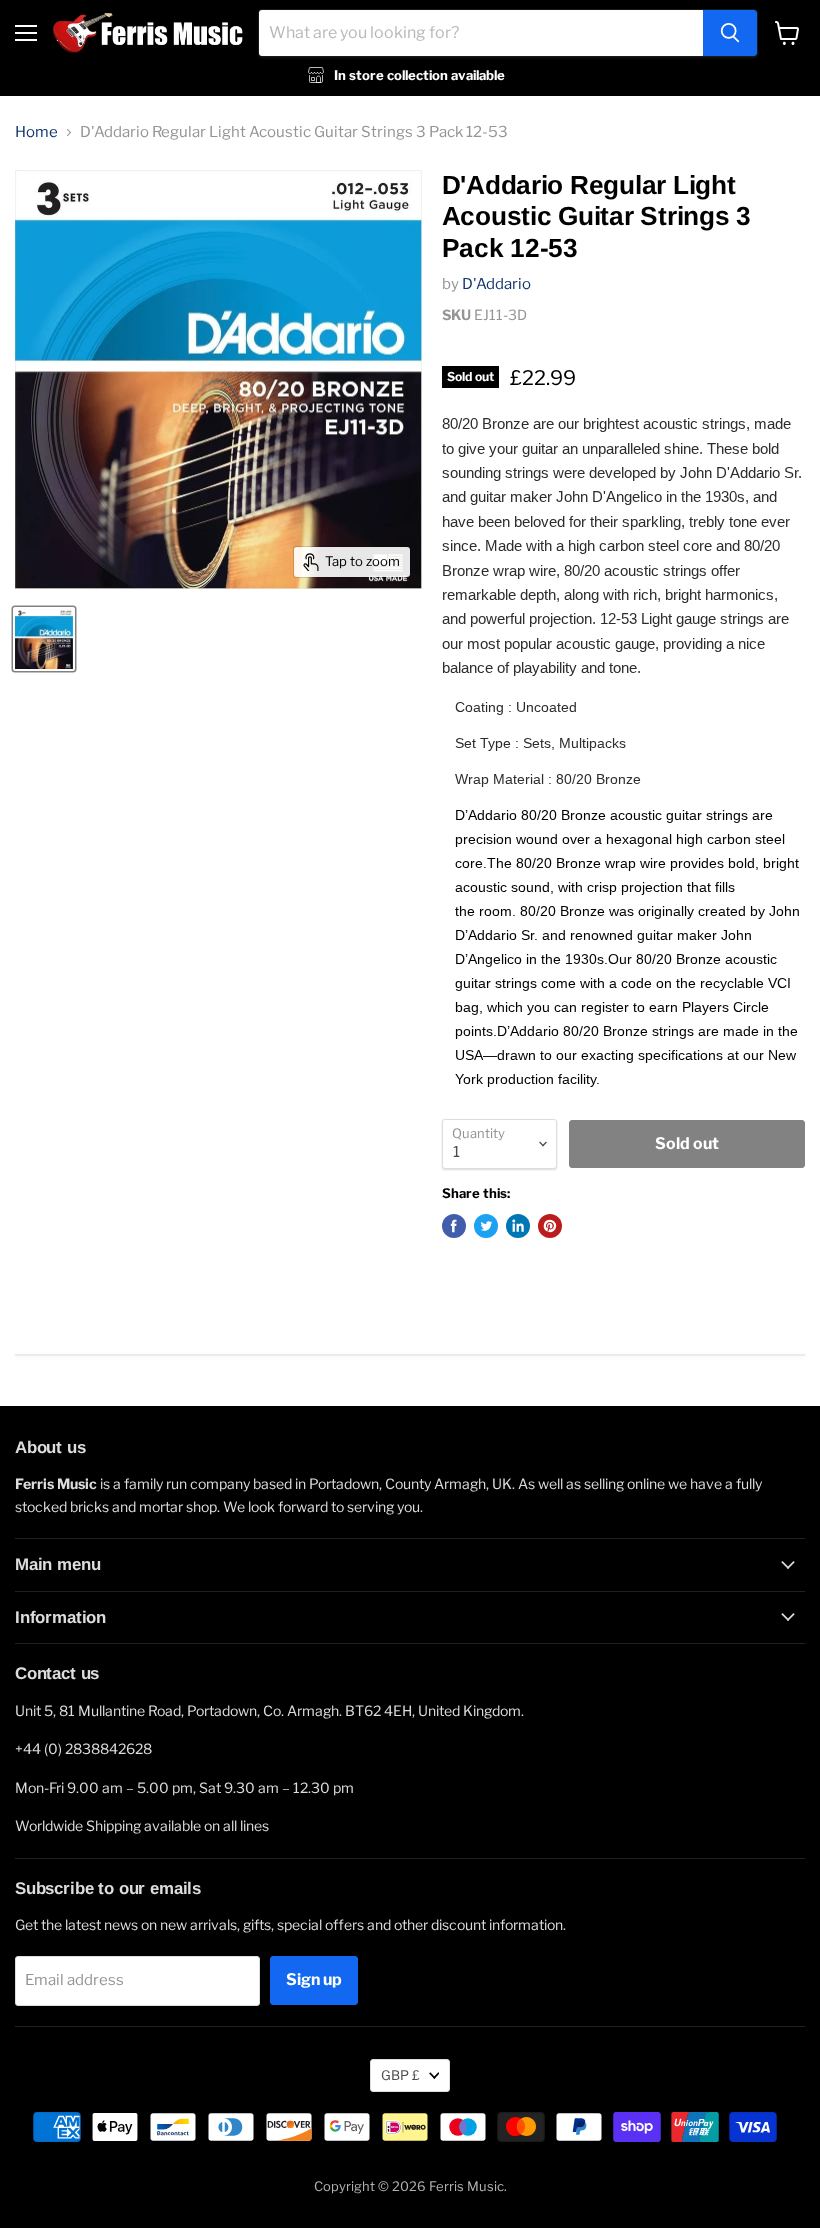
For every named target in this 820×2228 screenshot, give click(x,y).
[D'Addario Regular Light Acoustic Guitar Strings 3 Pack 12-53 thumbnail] (44, 639)
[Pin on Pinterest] (550, 1226)
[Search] (730, 33)
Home (36, 132)
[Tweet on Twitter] (486, 1226)
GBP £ (400, 2075)
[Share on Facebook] (454, 1226)
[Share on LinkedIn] (518, 1226)
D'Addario (496, 284)
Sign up (314, 1979)
